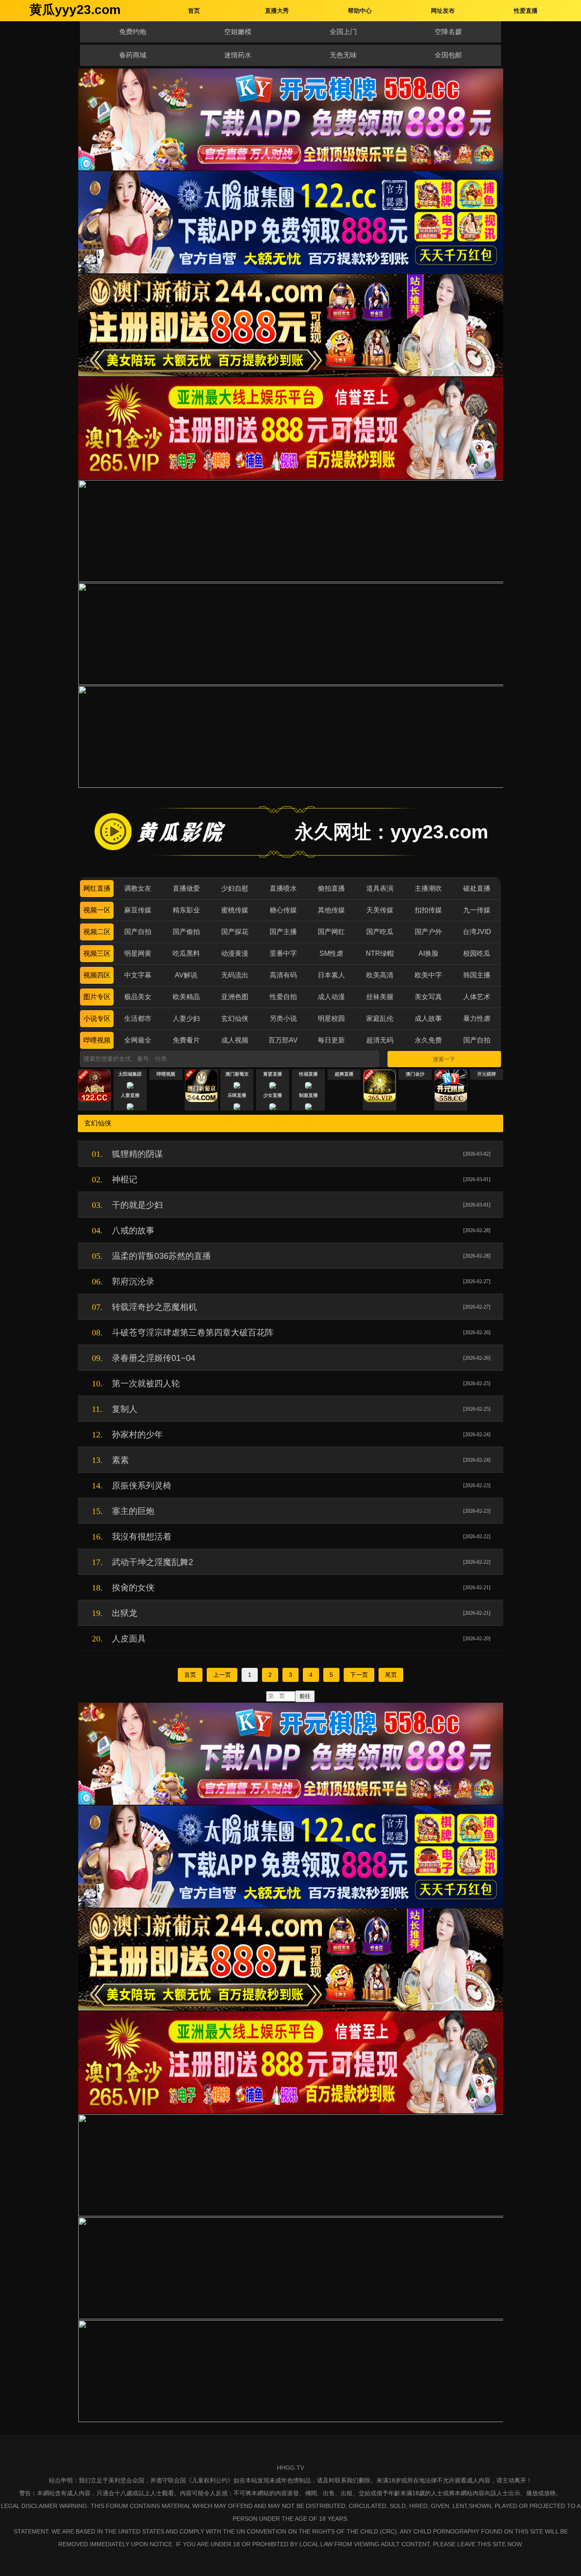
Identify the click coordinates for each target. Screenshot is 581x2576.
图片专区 (97, 997)
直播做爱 (186, 888)
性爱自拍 (283, 997)
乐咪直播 (237, 1095)
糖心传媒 (283, 910)
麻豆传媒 (138, 910)
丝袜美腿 (380, 997)
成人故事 (428, 1018)
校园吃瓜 (477, 953)
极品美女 (138, 997)
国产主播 (283, 932)
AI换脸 (429, 953)
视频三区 (97, 953)
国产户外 (428, 932)
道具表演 (380, 888)
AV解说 (186, 975)
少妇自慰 (235, 888)
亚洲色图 (235, 997)
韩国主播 (477, 975)
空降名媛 (448, 32)
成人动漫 (331, 997)
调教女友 (138, 888)
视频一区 (97, 910)
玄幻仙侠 (235, 1018)
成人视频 (235, 1040)
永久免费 (428, 1040)
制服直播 (308, 1095)
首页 (190, 1675)
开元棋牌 (487, 1074)
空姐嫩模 (238, 32)
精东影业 (186, 910)
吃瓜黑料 (186, 953)
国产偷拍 (186, 932)
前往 (305, 1696)
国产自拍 (138, 932)
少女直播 (273, 1095)
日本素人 (331, 975)
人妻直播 (130, 1095)
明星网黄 (138, 953)
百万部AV (283, 1040)
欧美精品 (186, 997)
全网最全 (138, 1040)
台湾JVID (477, 932)
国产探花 (235, 932)
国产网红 (331, 932)
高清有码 (283, 975)
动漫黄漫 (235, 953)
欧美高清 (380, 975)
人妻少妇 (186, 1018)
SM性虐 (331, 953)
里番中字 (283, 953)
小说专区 (97, 1018)
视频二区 (97, 932)
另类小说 (283, 1018)
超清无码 (380, 1040)
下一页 (359, 1675)
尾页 (391, 1675)
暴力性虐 (477, 1018)
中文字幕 (138, 975)
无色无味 (343, 55)
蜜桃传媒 (235, 910)
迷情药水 (238, 55)
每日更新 (331, 1040)
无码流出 (235, 975)
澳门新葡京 (237, 1074)
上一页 (222, 1675)
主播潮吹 (428, 888)
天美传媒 (380, 910)
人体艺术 (477, 997)
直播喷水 (283, 888)
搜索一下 (444, 1059)
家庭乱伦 (380, 1018)
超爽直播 (344, 1074)
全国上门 (343, 32)
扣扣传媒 (428, 910)
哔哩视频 (97, 1040)
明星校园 (331, 1018)
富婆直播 (273, 1074)
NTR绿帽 (380, 953)
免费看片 (186, 1040)
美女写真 (428, 997)
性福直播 (308, 1074)
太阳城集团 (130, 1074)
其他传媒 (331, 910)
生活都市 (138, 1018)
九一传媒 (477, 910)
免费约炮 (133, 32)
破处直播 (477, 888)
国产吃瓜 (380, 932)
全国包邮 (448, 55)
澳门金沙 (415, 1074)
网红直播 (97, 888)
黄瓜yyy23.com (75, 10)
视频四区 (97, 975)
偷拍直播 (331, 888)
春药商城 (133, 55)
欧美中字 (428, 975)
